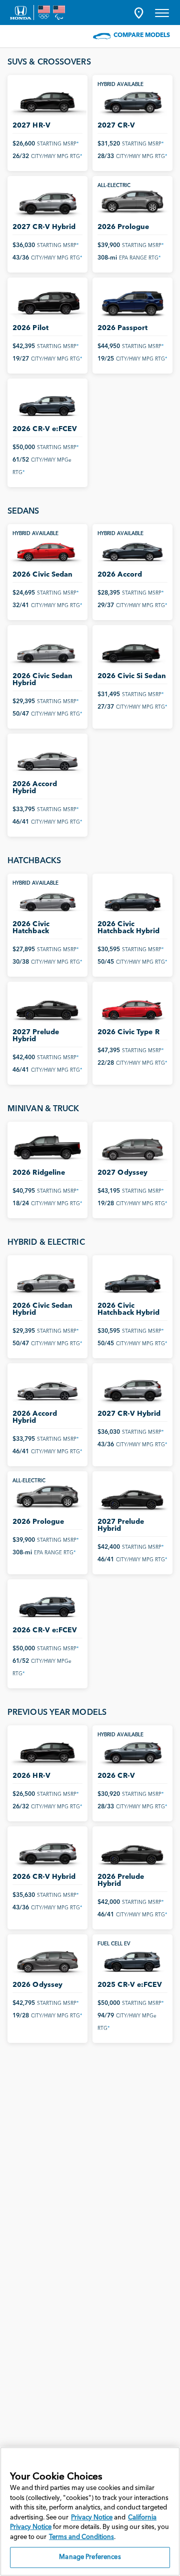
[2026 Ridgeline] (47, 1147)
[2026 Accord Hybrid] (47, 759)
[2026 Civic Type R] (132, 1007)
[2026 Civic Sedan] (47, 549)
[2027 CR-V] (132, 100)
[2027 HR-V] (47, 100)
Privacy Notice (92, 2518)
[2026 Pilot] (47, 303)
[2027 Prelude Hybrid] (47, 1007)
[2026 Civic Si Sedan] (132, 650)
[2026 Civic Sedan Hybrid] (47, 650)
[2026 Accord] (132, 549)
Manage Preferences (90, 2557)
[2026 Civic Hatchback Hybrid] (132, 899)
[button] (139, 13)
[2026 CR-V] (132, 1751)
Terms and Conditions (81, 2537)
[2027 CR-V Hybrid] (47, 201)
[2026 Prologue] (132, 201)
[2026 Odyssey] (47, 1960)
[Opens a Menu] (162, 13)
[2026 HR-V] (47, 1751)
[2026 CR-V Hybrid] (47, 1852)
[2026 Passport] (132, 303)
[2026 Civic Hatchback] (47, 899)
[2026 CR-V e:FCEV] (47, 404)
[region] (90, 2511)
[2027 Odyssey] (132, 1147)
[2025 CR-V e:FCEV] (132, 1960)
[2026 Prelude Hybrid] (132, 1852)
